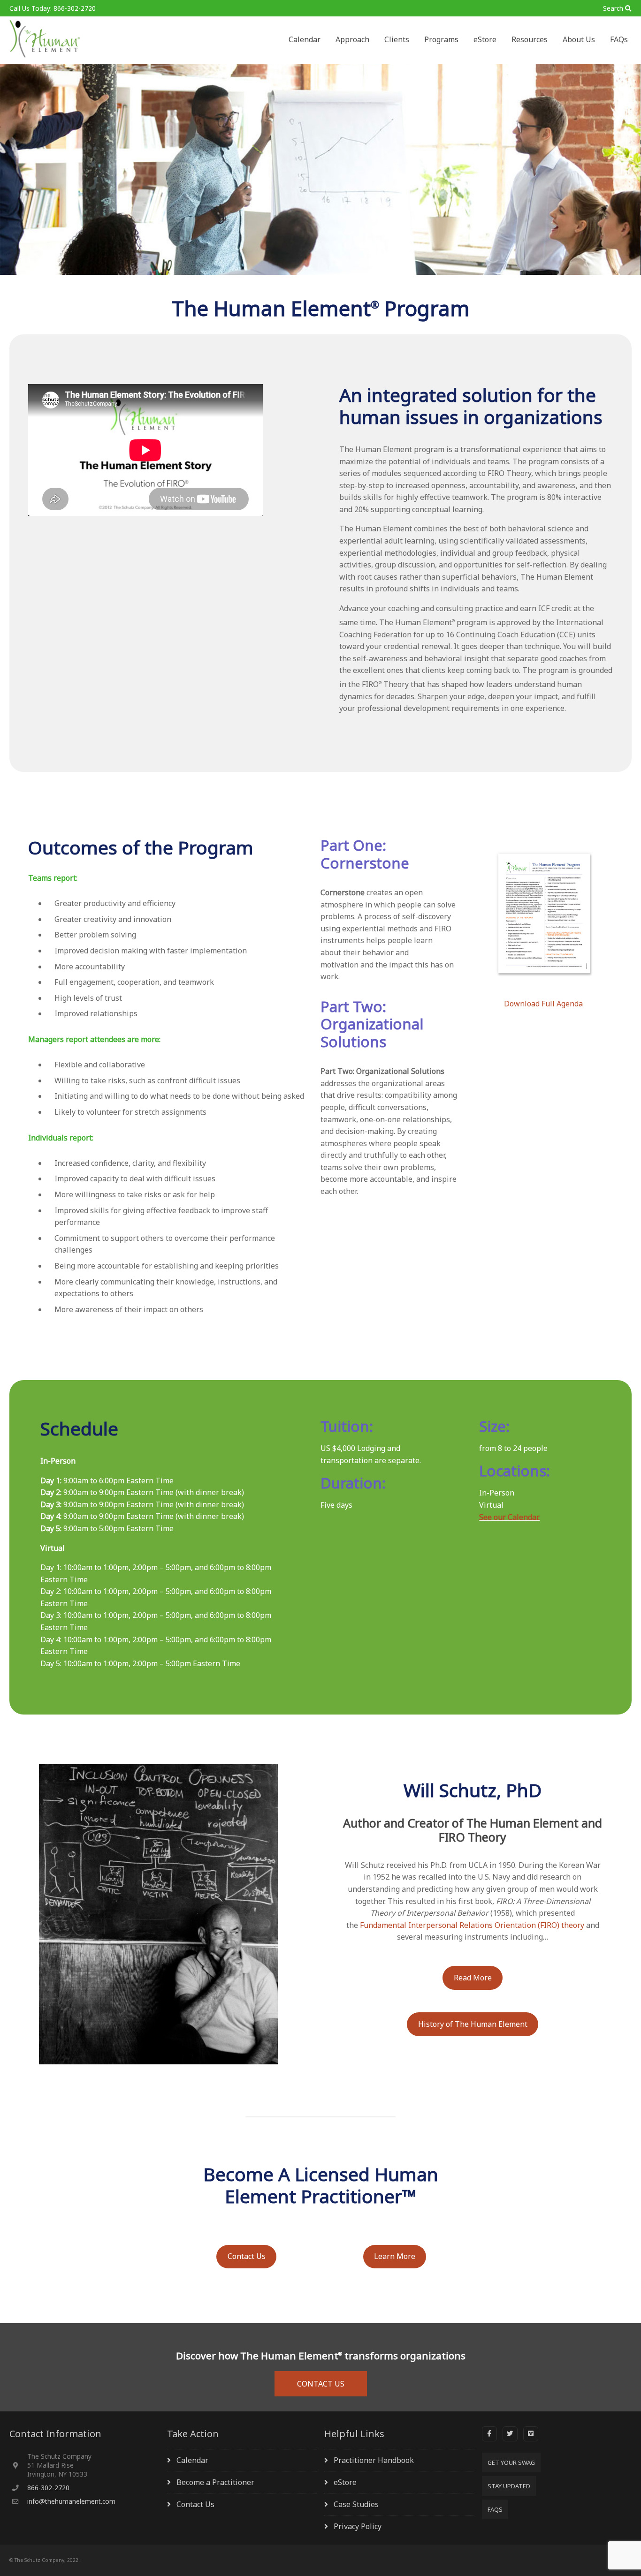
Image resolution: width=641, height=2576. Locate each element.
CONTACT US (321, 2384)
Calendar (305, 39)
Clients (397, 39)
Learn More (395, 2256)
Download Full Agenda (543, 1004)
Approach (352, 39)
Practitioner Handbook (374, 2460)
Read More (473, 1978)
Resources (530, 39)
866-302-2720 (48, 2488)
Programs (441, 39)
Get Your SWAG (511, 2463)
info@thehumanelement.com (71, 2501)
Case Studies (356, 2504)
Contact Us (247, 2256)
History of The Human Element (473, 2024)
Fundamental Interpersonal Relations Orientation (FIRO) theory (472, 1925)
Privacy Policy (358, 2526)
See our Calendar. (509, 1517)
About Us (579, 39)
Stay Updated (509, 2486)
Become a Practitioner (215, 2482)
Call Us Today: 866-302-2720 (53, 8)
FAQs (619, 39)
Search (613, 8)
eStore (485, 39)
